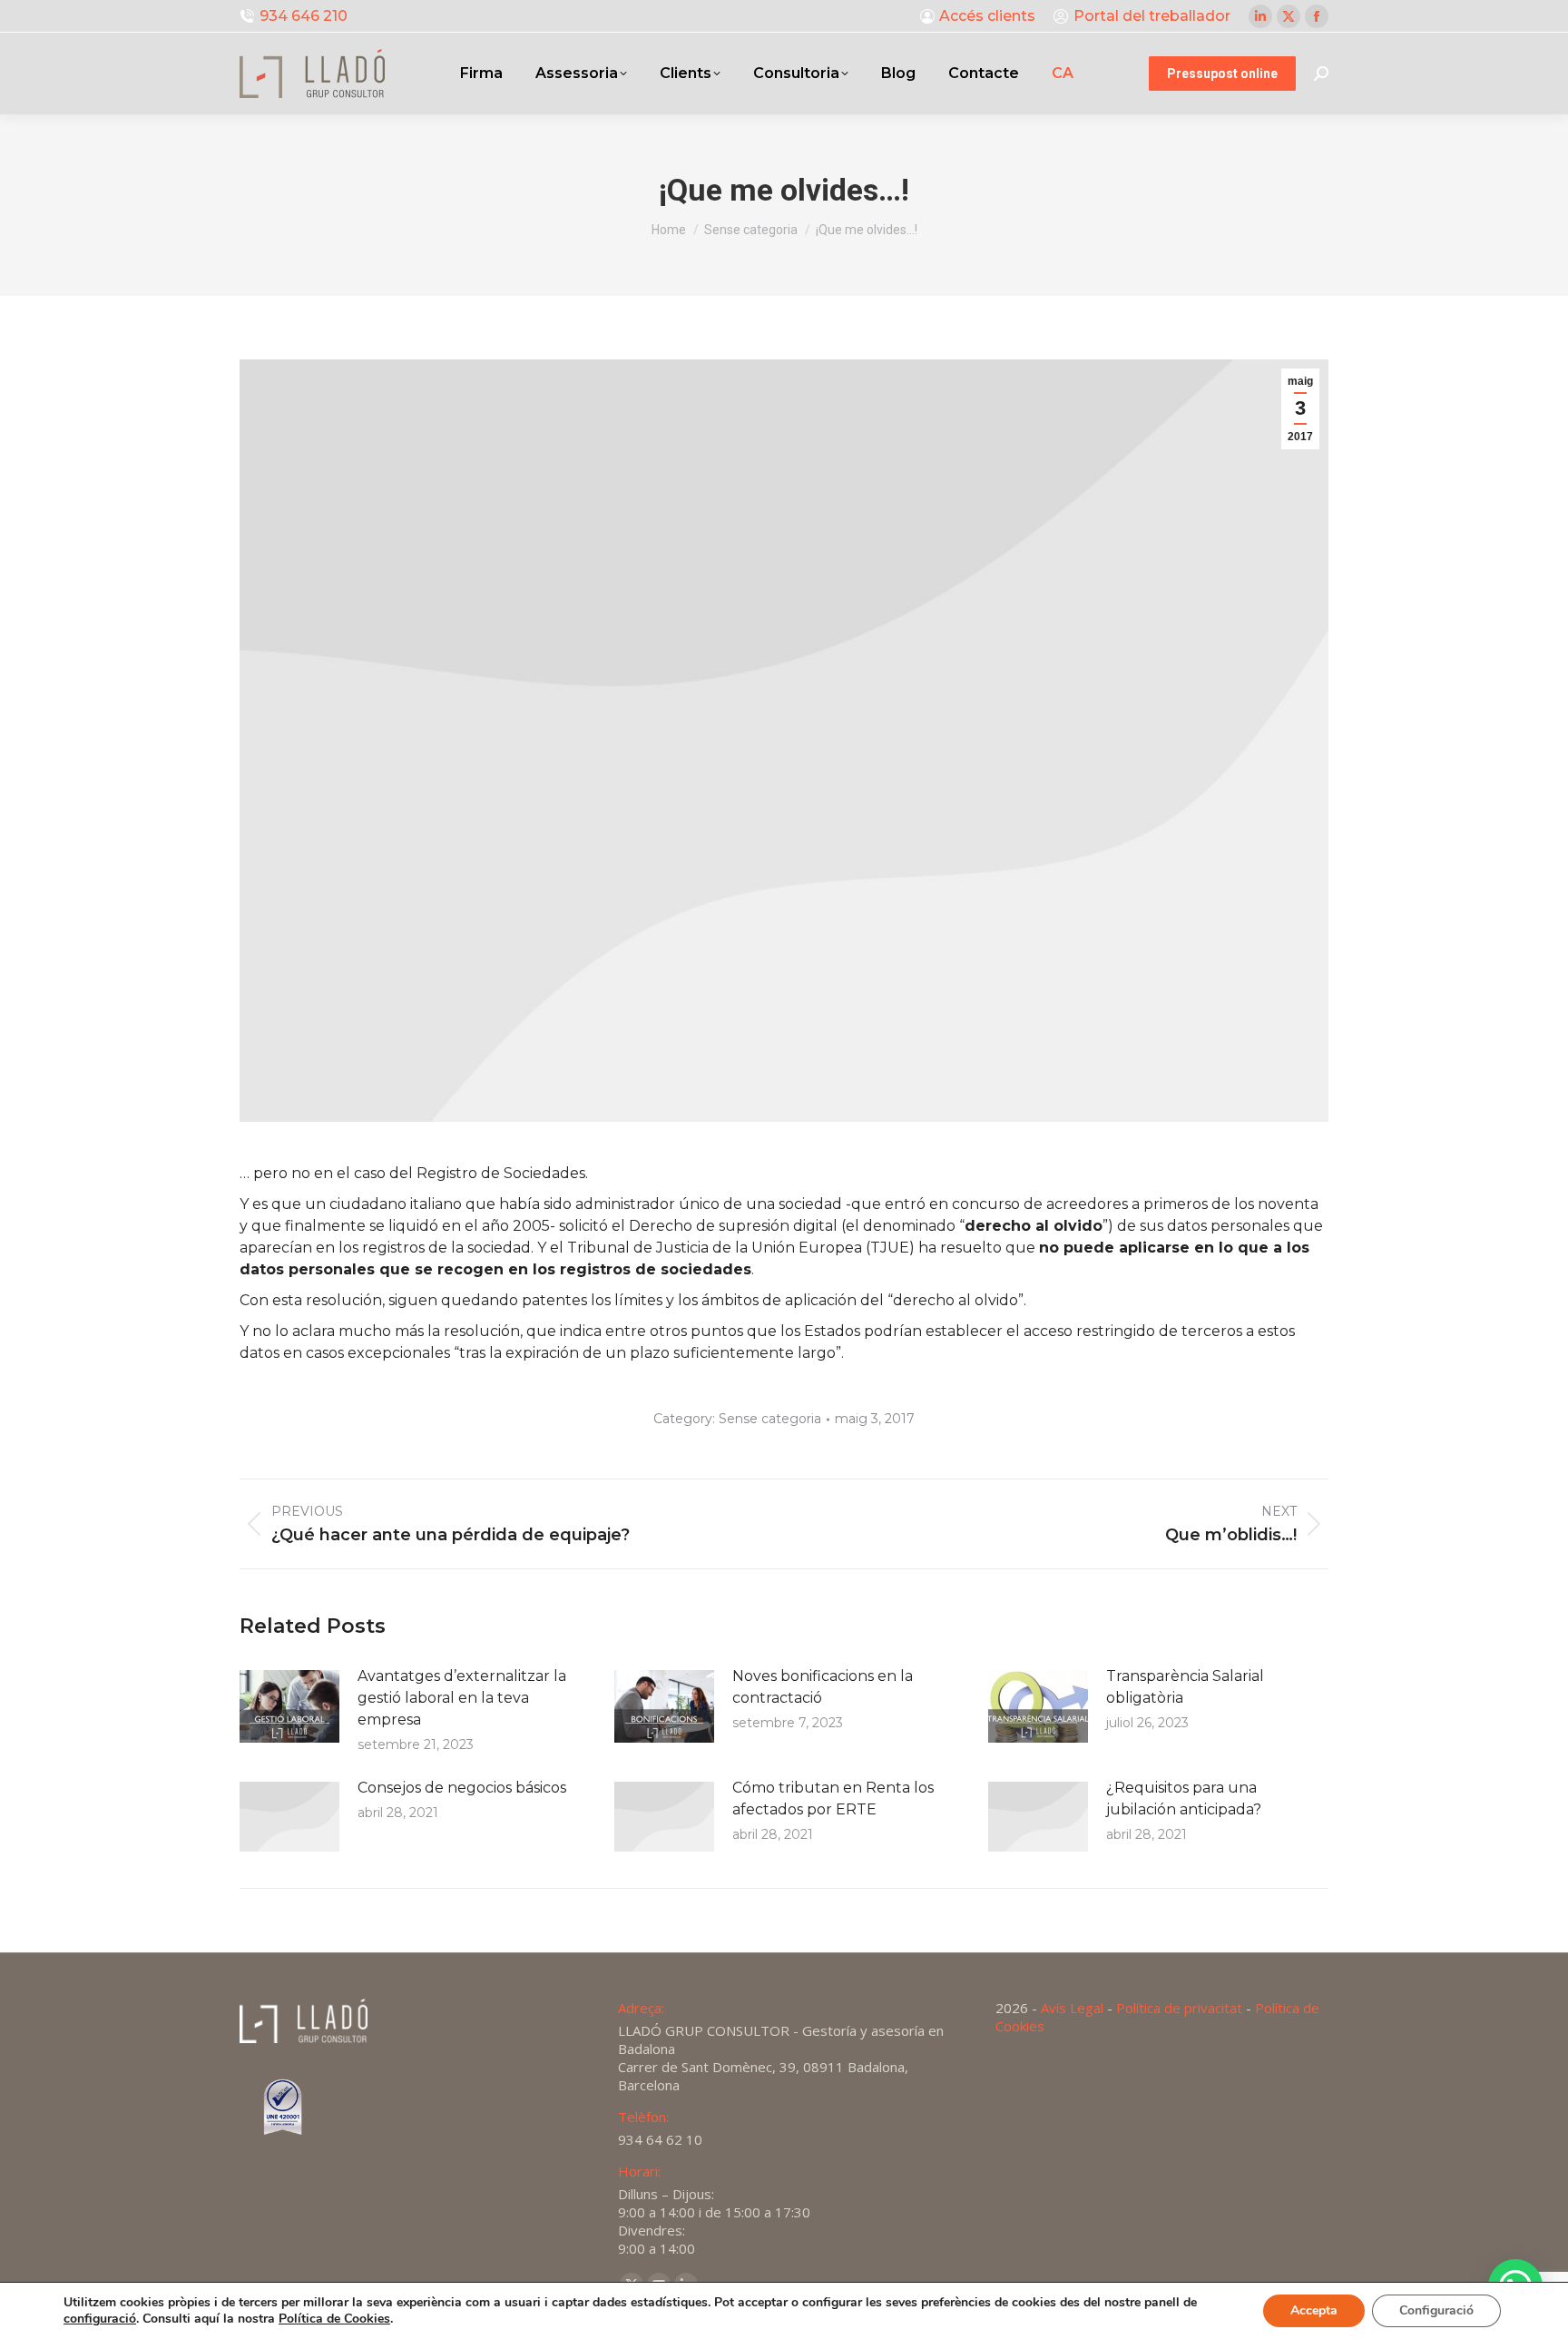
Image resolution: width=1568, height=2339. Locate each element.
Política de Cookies (334, 2319)
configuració (100, 2319)
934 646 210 (304, 16)
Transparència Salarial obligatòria (1185, 1687)
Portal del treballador (1152, 16)
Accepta (1314, 2310)
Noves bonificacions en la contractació (823, 1687)
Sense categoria (770, 1419)
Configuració (1436, 2310)
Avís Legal (1072, 2008)
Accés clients (987, 16)
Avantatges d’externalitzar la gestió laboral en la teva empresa (462, 1698)
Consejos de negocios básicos (462, 1788)
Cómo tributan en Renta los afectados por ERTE (833, 1798)
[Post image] (289, 1706)
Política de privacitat (1179, 2008)
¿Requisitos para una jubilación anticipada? (1184, 1798)
